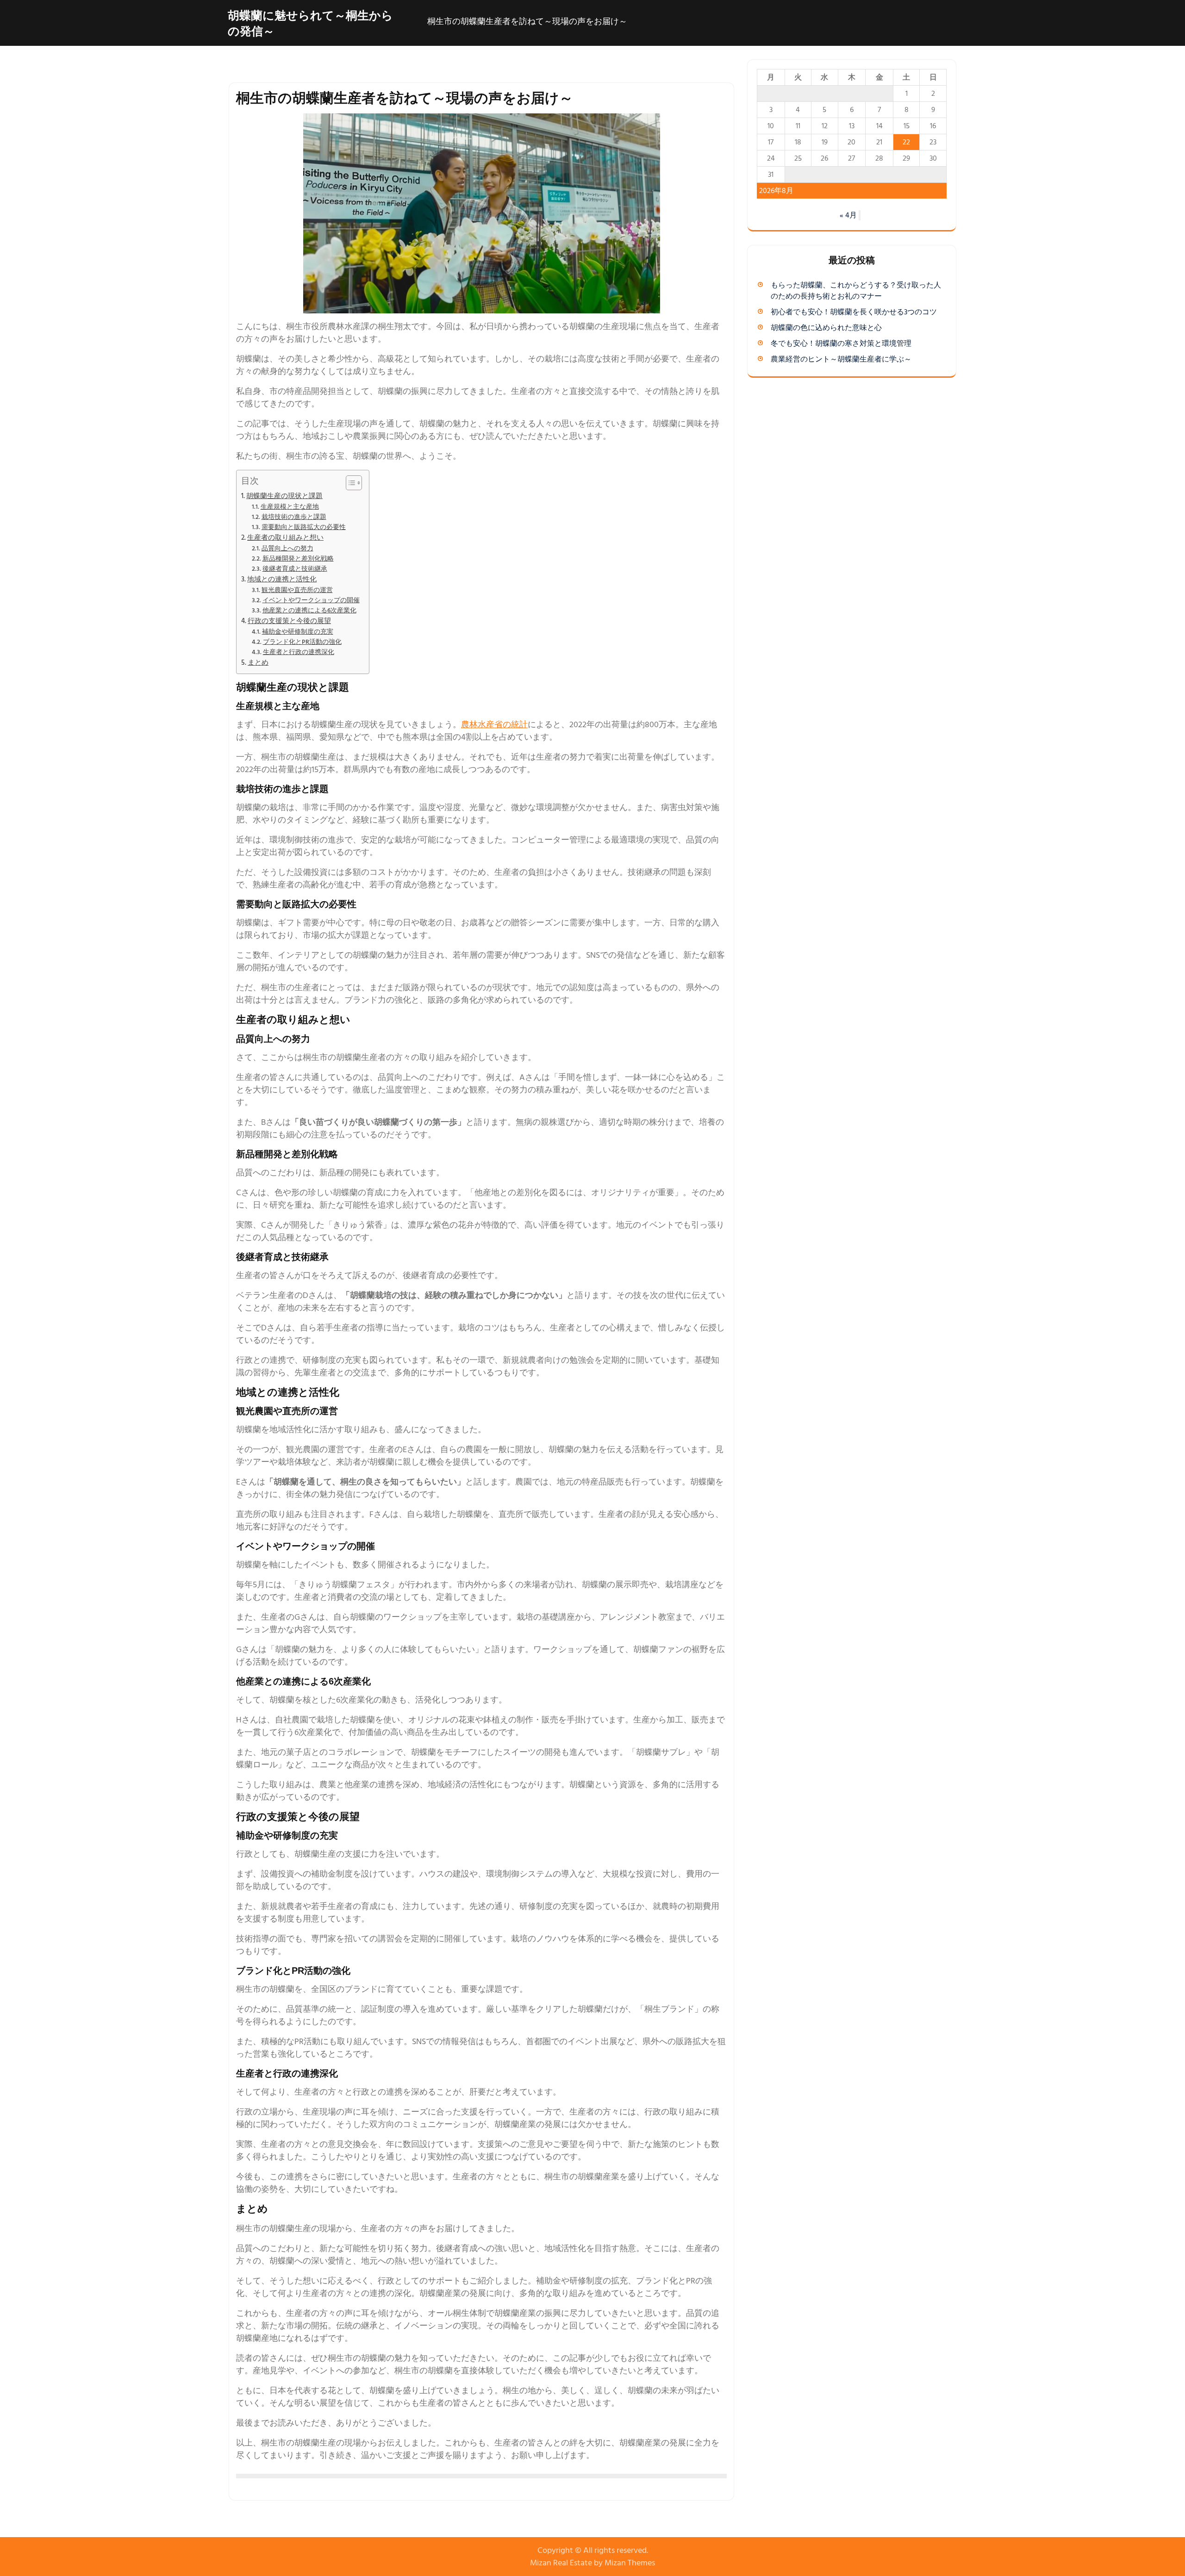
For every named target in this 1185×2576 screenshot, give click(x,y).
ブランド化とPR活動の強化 (302, 642)
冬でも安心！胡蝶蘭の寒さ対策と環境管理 (841, 343)
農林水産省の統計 (494, 725)
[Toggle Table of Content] (349, 483)
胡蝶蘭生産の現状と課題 (284, 496)
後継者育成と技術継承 (295, 569)
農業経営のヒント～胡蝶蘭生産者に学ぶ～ (841, 359)
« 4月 (848, 215)
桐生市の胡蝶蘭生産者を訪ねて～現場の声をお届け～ (527, 22)
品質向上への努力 (287, 549)
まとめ (258, 663)
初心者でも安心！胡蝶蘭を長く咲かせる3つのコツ (854, 312)
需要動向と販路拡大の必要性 (304, 527)
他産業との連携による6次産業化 (309, 611)
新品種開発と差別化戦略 (298, 559)
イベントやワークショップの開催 (311, 600)
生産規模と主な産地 (290, 507)
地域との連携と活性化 (282, 579)
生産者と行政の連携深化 (299, 652)
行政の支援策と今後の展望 (289, 621)
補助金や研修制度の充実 (298, 632)
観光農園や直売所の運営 (297, 590)
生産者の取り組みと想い (285, 538)
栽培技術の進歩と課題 (294, 517)
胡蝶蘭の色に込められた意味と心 (826, 328)
